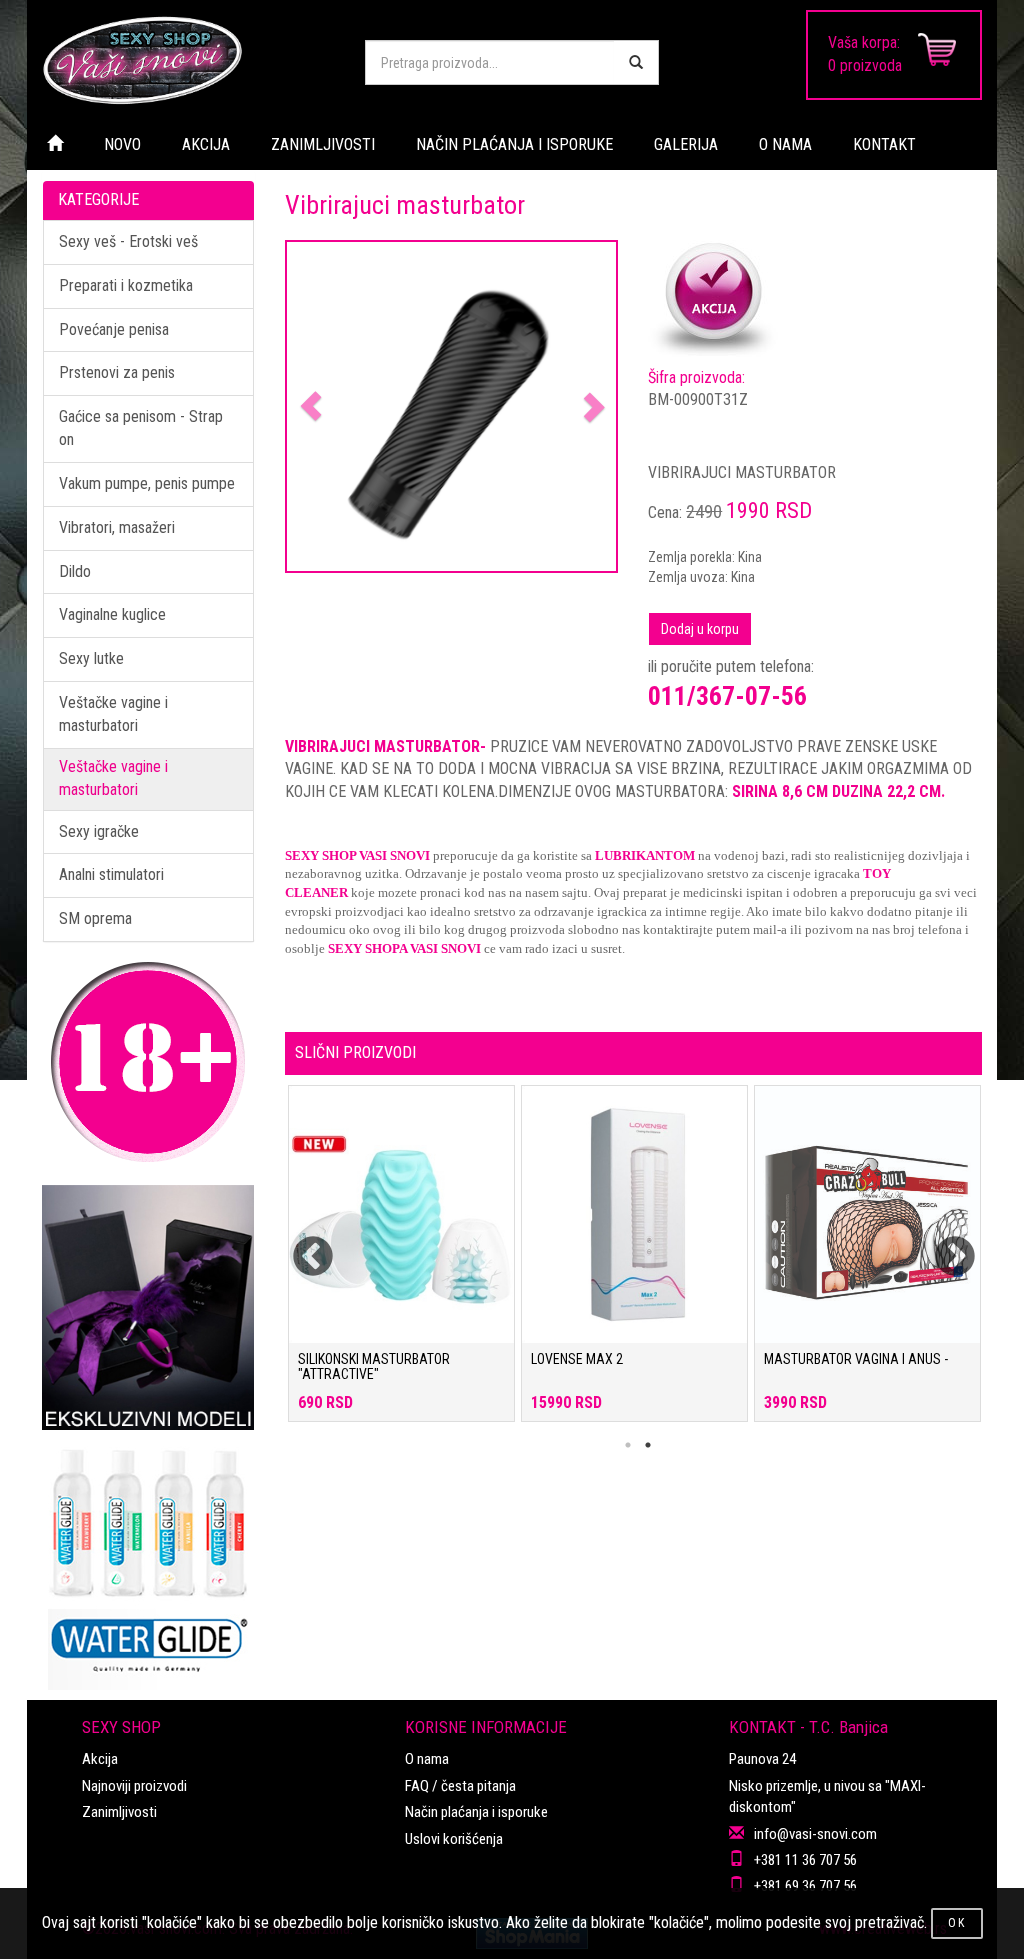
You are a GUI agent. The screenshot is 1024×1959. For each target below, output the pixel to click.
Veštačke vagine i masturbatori (113, 714)
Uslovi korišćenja (454, 1839)
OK (957, 1923)
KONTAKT (884, 144)
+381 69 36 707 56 (805, 1886)
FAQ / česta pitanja (460, 1786)
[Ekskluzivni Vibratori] (148, 1307)
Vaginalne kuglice (112, 614)
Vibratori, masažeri (117, 527)
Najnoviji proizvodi (134, 1786)
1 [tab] (628, 1445)
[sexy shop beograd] (188, 60)
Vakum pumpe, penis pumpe (147, 483)
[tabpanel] (401, 1263)
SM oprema (95, 918)
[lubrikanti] (148, 1560)
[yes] (636, 62)
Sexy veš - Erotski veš (128, 241)
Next (942, 1245)
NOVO (122, 144)
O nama (427, 1759)
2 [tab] (648, 1445)
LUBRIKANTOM (645, 855)
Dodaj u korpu (700, 629)
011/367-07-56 (727, 696)
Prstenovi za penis (117, 372)
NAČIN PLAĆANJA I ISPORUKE (514, 144)
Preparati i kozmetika (126, 285)
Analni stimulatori (111, 874)
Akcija (100, 1759)
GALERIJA (686, 144)
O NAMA (785, 144)
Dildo (75, 571)
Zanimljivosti (119, 1812)
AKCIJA (206, 144)
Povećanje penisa (114, 329)
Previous (300, 1245)
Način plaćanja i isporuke (476, 1812)
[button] (311, 407)
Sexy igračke (99, 831)
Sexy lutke (91, 658)
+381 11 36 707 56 (805, 1860)
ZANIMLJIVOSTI (323, 144)
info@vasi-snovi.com (815, 1834)
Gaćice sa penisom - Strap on (141, 428)
